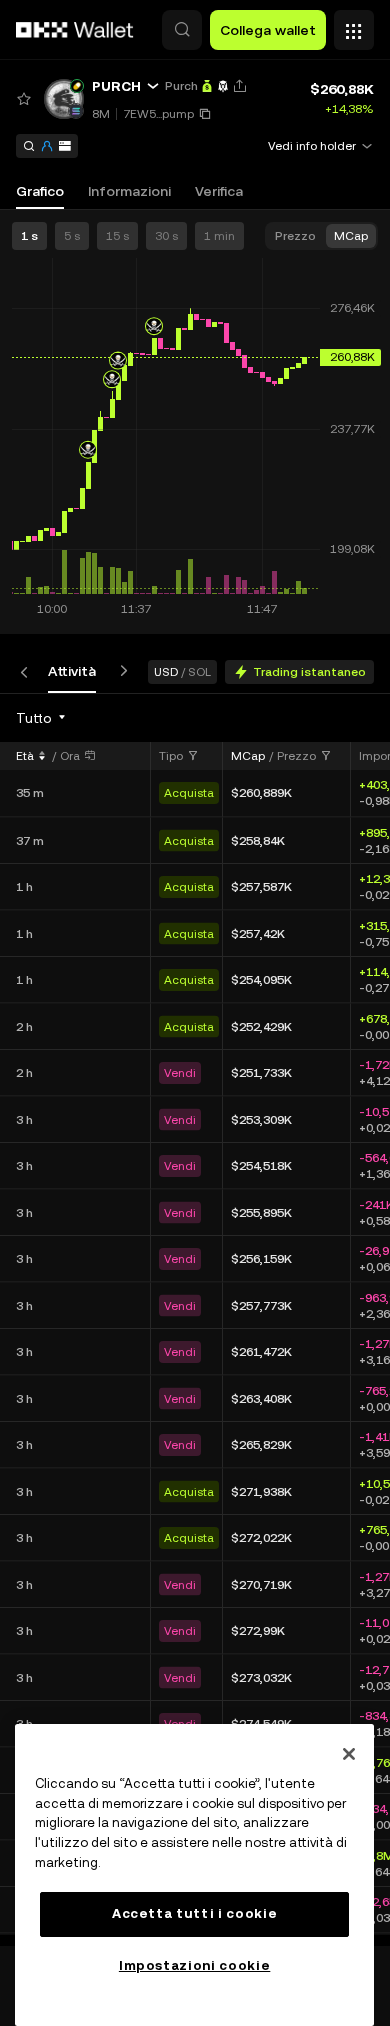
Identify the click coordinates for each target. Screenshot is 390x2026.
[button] (182, 30)
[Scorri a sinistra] (28, 671)
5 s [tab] (72, 236)
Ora (70, 756)
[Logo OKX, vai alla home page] (75, 30)
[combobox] (42, 718)
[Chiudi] (349, 1754)
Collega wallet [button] (268, 30)
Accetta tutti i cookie (194, 1913)
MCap (248, 756)
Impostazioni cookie (194, 1965)
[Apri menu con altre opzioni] (354, 25)
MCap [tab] (351, 236)
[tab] (72, 671)
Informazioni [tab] (129, 191)
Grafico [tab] (40, 191)
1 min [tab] (219, 236)
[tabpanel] (195, 1319)
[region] (194, 1875)
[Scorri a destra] (120, 671)
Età (25, 756)
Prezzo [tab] (295, 236)
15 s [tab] (117, 236)
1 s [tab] (29, 236)
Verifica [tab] (219, 191)
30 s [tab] (166, 236)
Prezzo (296, 756)
